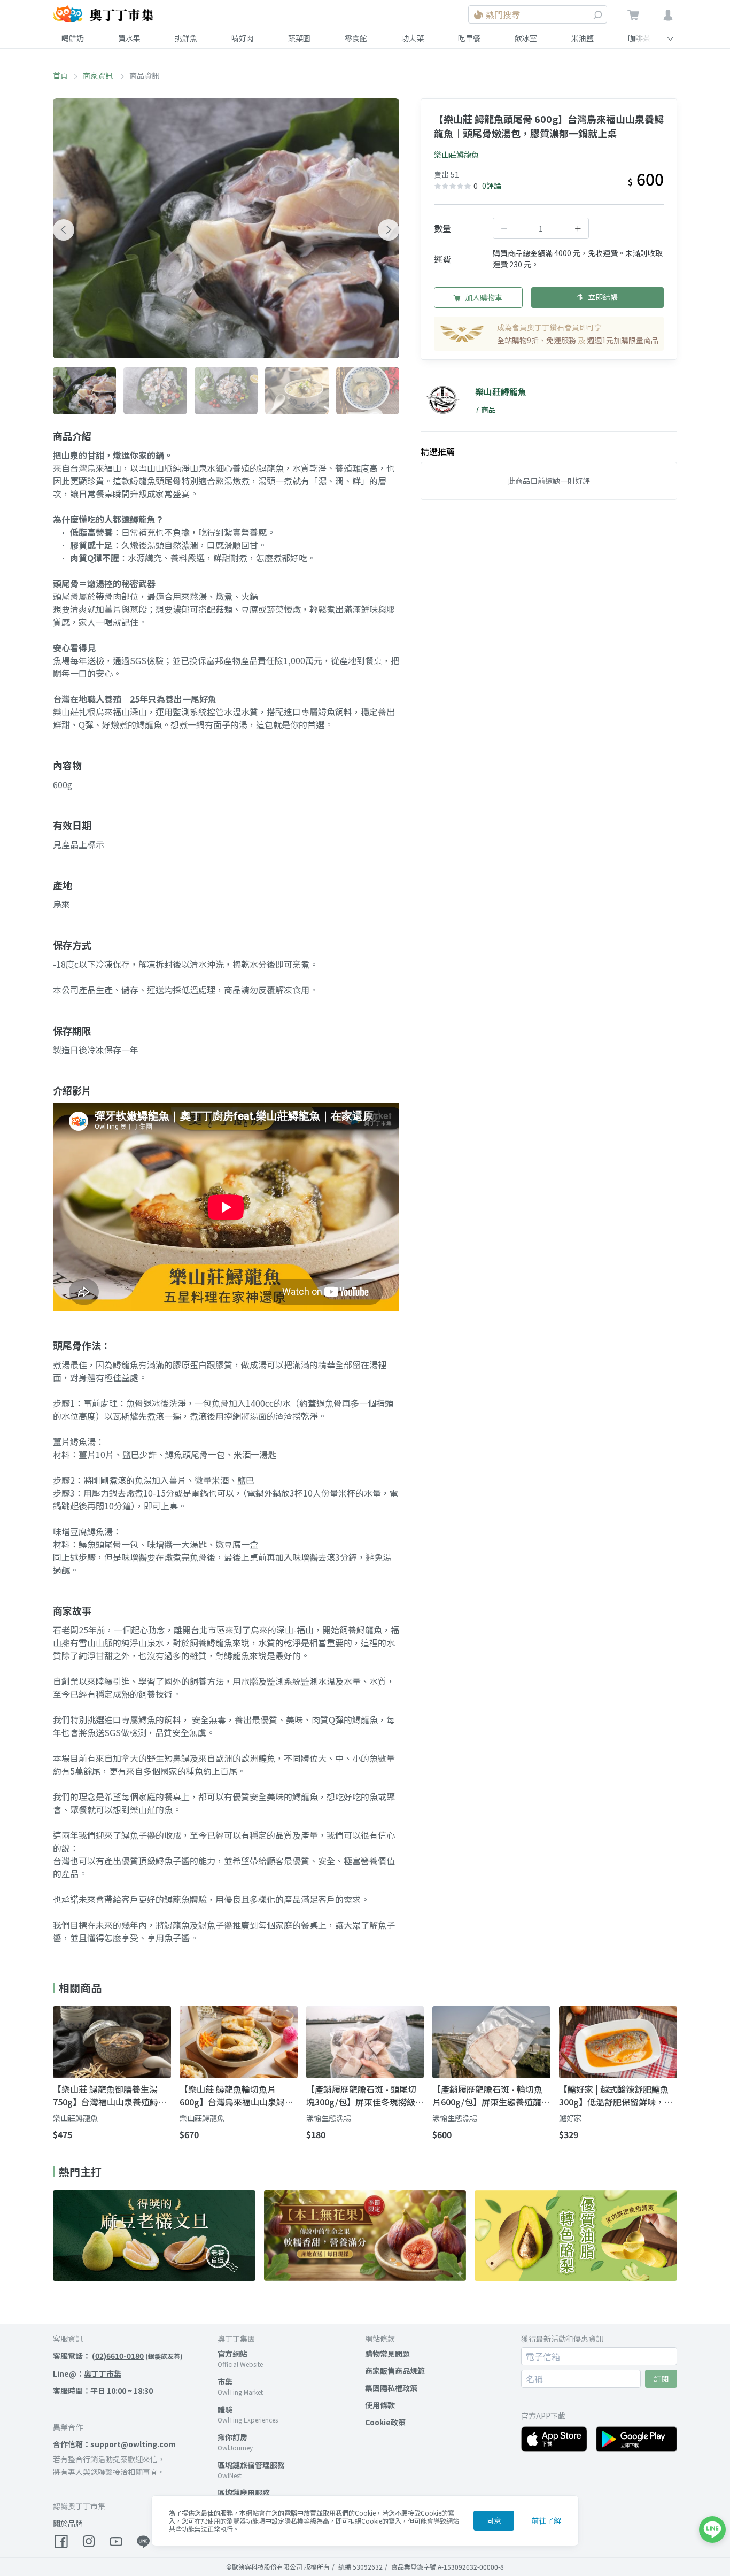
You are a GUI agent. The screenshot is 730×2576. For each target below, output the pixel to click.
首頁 (60, 75)
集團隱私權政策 (391, 2388)
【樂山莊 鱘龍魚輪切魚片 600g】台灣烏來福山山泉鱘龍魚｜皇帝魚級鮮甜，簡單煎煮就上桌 (236, 2095)
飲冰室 (526, 38)
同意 (494, 2520)
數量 (442, 228)
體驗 (225, 2409)
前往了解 (546, 2520)
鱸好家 (570, 2118)
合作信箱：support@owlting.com (114, 2444)
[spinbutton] (541, 228)
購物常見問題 (387, 2354)
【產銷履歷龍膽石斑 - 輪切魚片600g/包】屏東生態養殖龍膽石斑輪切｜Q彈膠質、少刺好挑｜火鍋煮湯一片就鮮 (491, 2095)
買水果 (129, 38)
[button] (64, 230)
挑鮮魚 (186, 38)
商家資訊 (99, 75)
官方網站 (232, 2354)
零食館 (356, 38)
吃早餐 (469, 38)
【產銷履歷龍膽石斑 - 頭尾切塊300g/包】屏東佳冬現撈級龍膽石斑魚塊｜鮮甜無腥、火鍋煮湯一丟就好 (365, 2095)
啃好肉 (243, 38)
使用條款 (380, 2405)
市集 (225, 2381)
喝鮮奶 (73, 38)
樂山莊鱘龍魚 (456, 155)
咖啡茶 (639, 38)
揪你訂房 (232, 2437)
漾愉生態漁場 (329, 2118)
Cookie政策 (385, 2422)
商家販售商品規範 (395, 2371)
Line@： (87, 2373)
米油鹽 (583, 38)
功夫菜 (413, 38)
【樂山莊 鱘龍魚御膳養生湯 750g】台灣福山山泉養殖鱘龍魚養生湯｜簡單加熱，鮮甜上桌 (110, 2095)
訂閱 (661, 2379)
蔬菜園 (299, 38)
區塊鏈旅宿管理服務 (251, 2465)
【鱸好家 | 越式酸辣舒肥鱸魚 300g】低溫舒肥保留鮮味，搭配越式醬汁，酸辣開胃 (616, 2095)
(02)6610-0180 (118, 2356)
